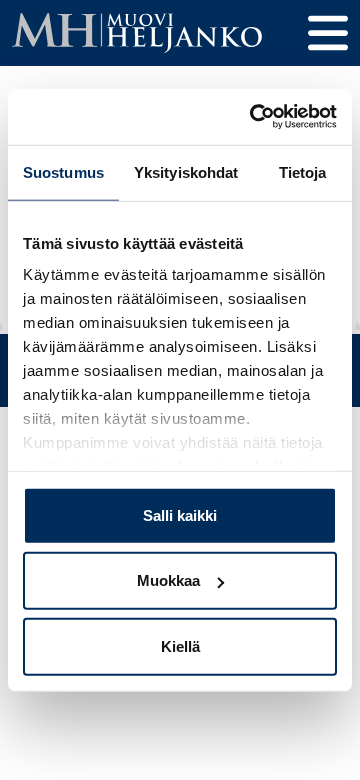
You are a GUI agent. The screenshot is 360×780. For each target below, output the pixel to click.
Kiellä (180, 645)
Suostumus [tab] (63, 171)
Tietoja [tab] (303, 171)
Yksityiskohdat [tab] (186, 171)
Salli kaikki (180, 514)
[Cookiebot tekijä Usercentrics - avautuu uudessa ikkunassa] (254, 117)
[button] (328, 33)
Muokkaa (168, 580)
